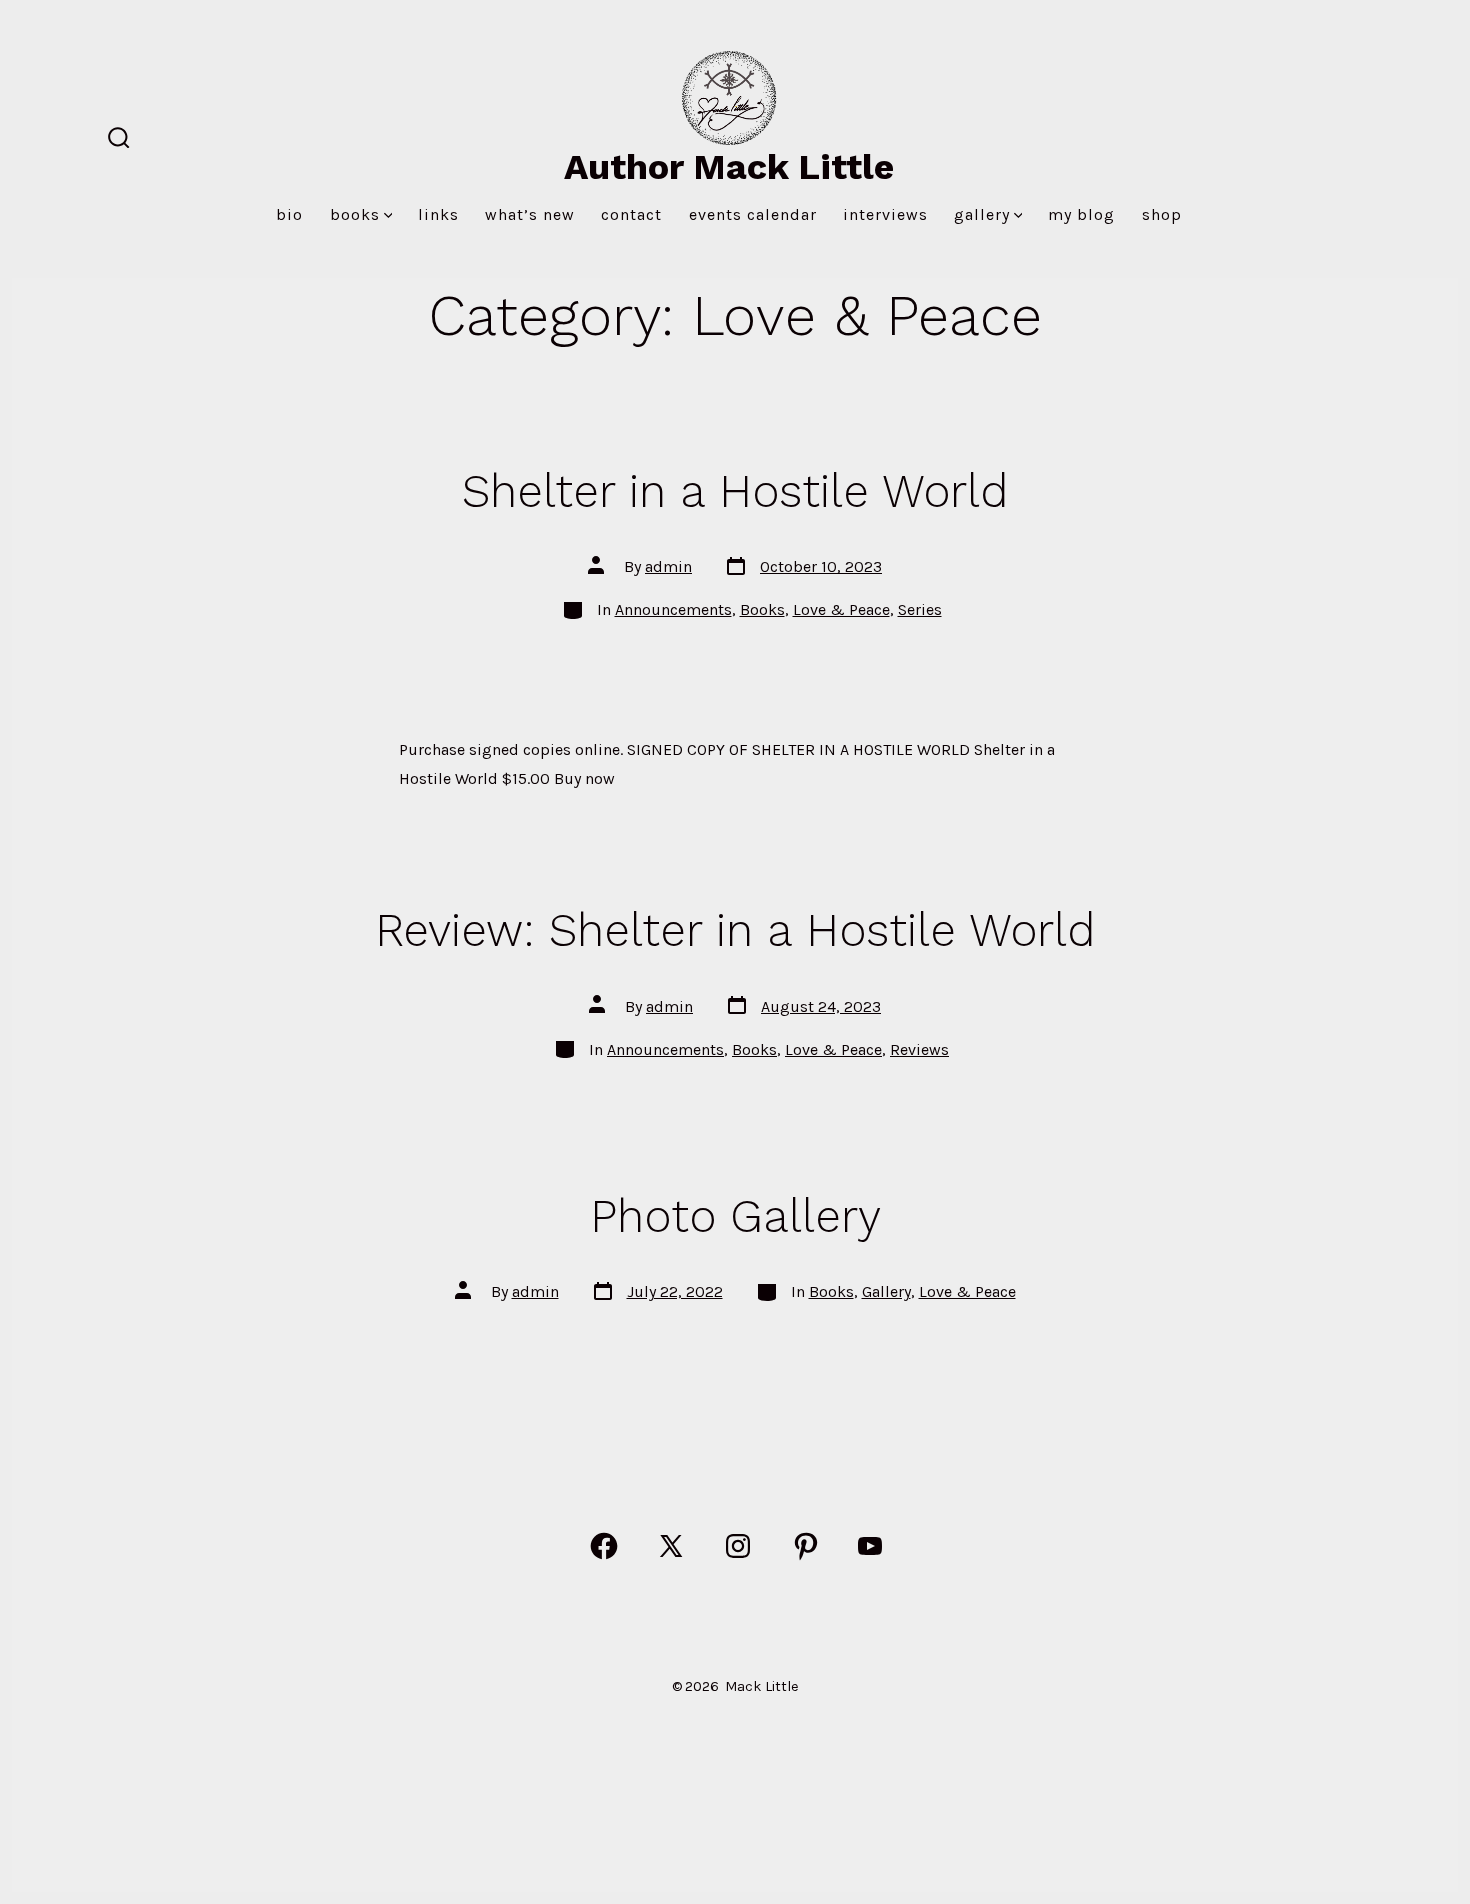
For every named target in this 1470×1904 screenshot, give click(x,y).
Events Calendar (753, 214)
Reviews (919, 1049)
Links (438, 214)
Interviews (885, 214)
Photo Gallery (735, 1216)
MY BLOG (1081, 214)
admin (668, 566)
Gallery (982, 214)
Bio (289, 214)
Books (355, 214)
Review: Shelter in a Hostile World (735, 930)
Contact (631, 214)
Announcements (673, 609)
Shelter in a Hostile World (735, 491)
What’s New (530, 214)
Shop (1162, 214)
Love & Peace (841, 609)
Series (920, 609)
